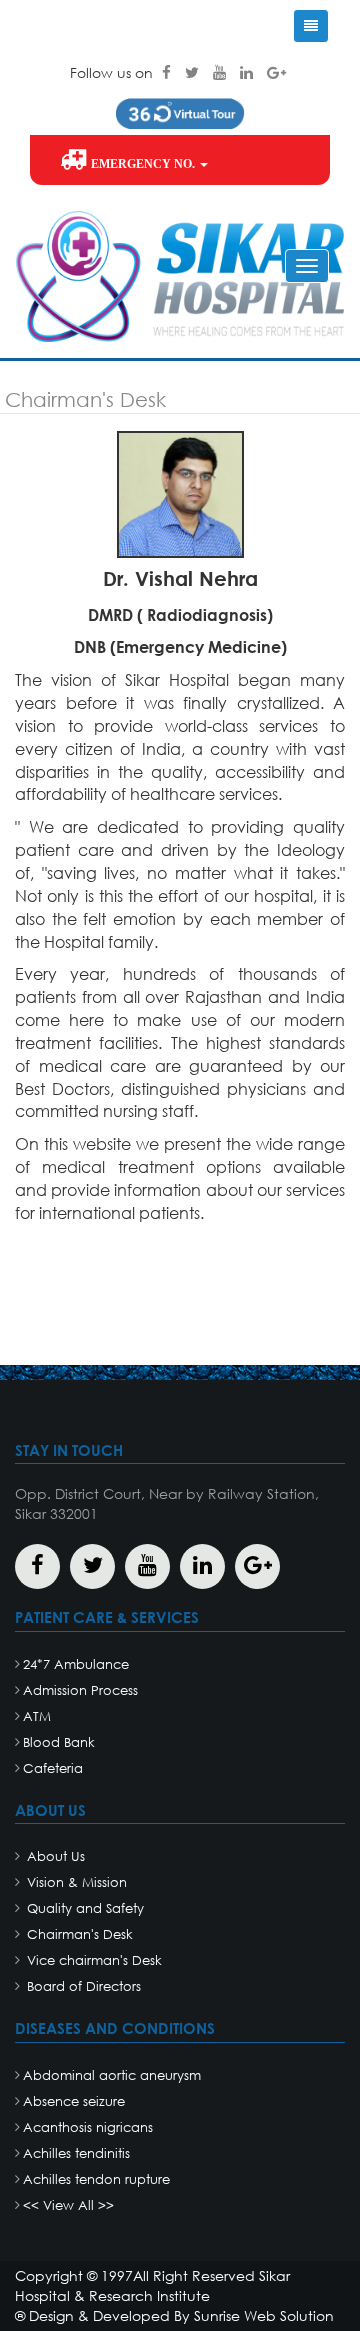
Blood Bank (59, 1742)
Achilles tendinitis (76, 2153)
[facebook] (168, 72)
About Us (54, 1856)
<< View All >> (68, 2205)
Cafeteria (53, 1768)
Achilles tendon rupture (96, 2179)
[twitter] (194, 72)
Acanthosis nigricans (88, 2127)
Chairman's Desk (78, 1934)
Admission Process (80, 1690)
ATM (37, 1716)
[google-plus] (276, 72)
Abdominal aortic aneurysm (112, 2075)
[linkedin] (248, 72)
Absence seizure (74, 2101)
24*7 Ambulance (76, 1664)
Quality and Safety (83, 1908)
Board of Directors (82, 1986)
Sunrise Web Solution (264, 2315)
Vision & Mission (75, 1882)
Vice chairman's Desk (92, 1960)
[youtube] (221, 72)
